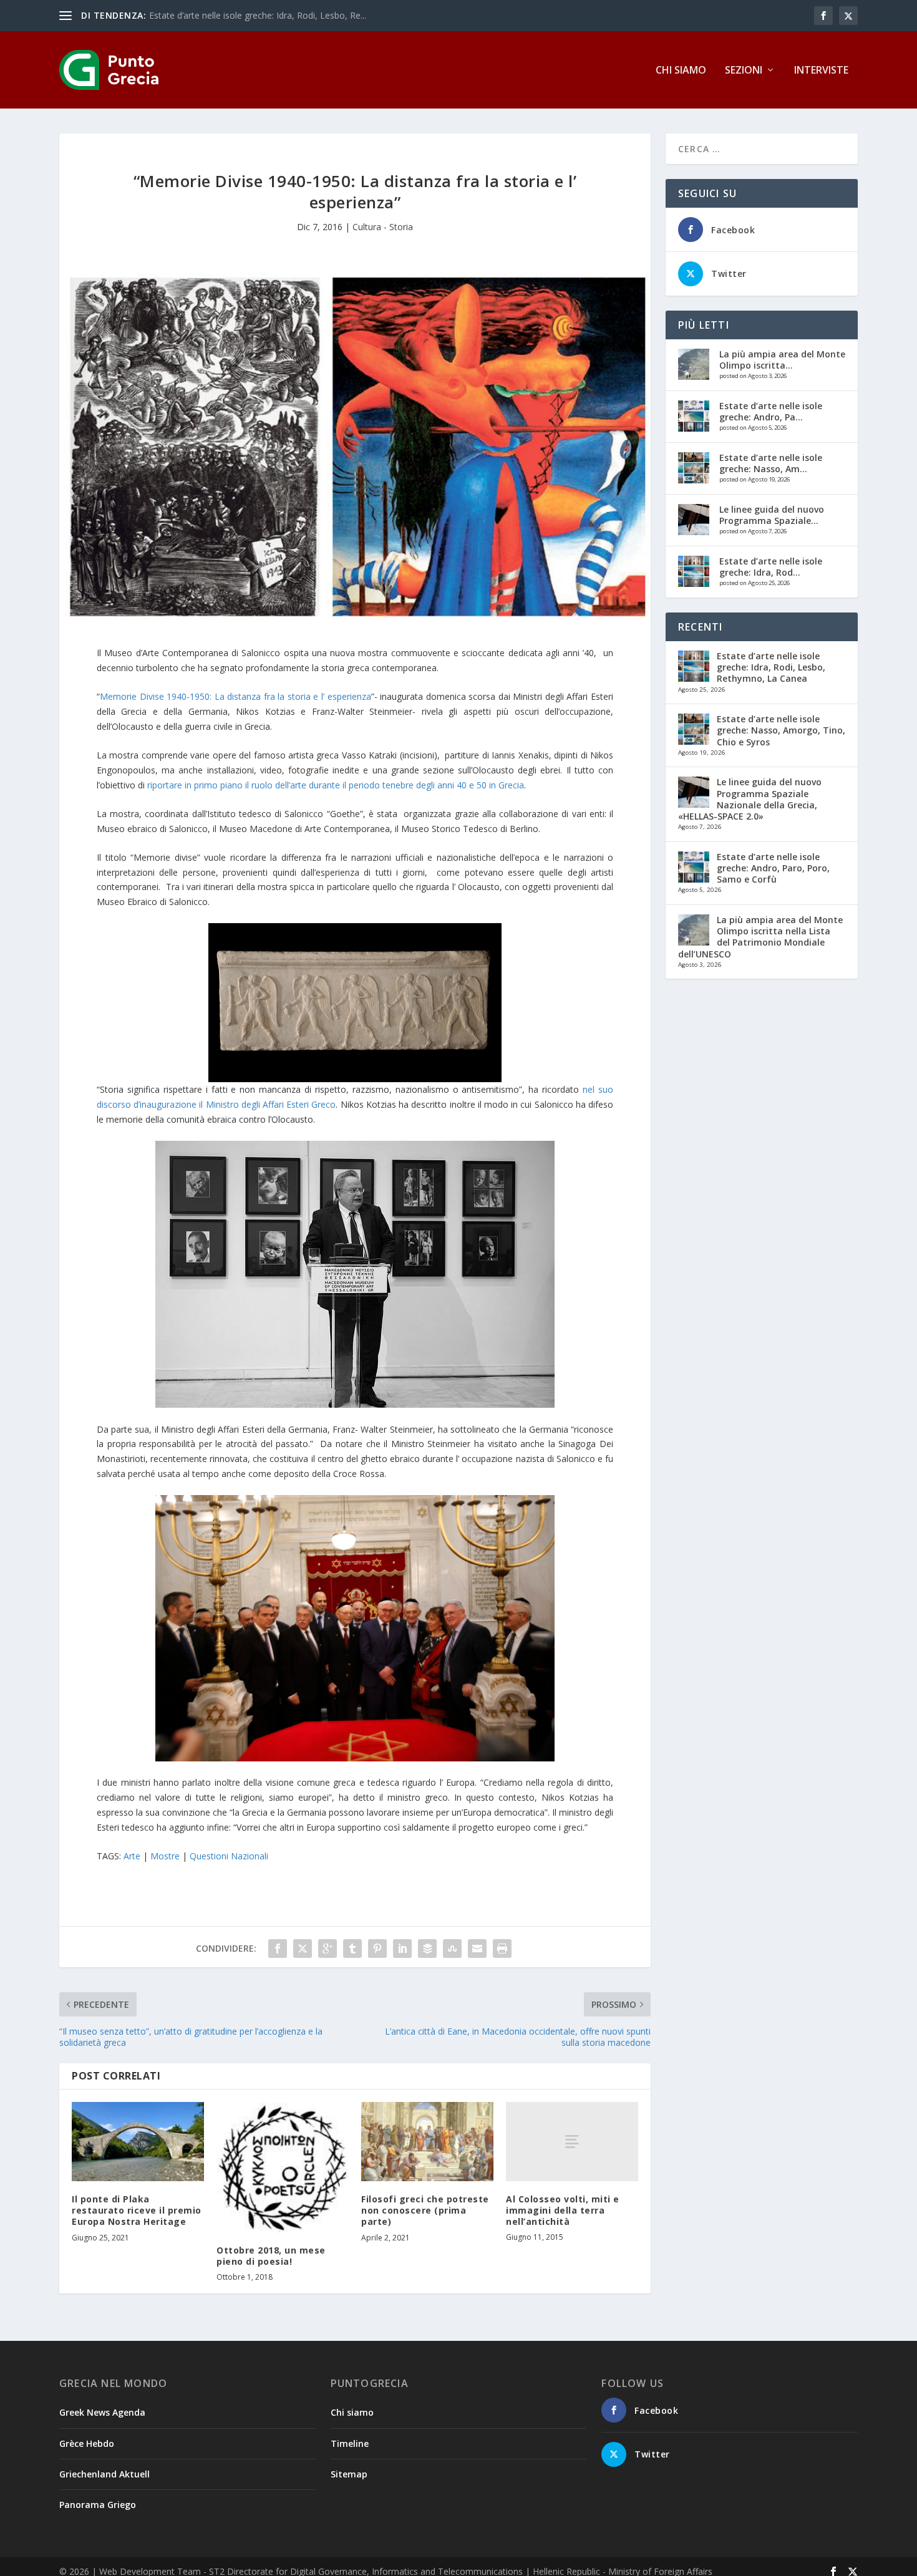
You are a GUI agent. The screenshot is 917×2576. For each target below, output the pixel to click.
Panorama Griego (98, 2505)
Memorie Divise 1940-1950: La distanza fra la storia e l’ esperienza (235, 696)
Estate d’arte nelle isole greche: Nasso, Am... (771, 463)
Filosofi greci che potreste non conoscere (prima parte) (425, 2210)
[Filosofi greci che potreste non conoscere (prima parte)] (427, 2142)
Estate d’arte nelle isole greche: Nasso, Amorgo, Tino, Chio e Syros (781, 730)
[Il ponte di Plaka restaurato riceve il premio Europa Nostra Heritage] (138, 2142)
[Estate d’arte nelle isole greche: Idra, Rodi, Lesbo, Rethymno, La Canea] (694, 571)
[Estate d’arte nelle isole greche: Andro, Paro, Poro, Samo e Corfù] (694, 416)
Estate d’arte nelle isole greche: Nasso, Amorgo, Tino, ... (262, 15)
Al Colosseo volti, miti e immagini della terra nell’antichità (563, 2210)
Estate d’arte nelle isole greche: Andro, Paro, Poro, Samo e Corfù (773, 868)
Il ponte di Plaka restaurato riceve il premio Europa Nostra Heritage (137, 2210)
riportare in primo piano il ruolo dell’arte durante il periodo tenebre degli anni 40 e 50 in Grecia (336, 785)
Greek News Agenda (102, 2412)
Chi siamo (681, 71)
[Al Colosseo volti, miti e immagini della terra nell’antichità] (572, 2142)
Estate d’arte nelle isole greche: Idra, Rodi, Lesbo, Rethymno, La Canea (771, 667)
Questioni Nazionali (229, 1856)
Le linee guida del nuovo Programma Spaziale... (772, 515)
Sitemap (349, 2474)
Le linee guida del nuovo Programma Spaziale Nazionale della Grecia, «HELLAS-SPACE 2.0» (750, 799)
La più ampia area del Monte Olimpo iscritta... (782, 360)
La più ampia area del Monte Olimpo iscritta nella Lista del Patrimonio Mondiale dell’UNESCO (760, 937)
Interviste (821, 71)
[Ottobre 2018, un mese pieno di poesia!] (283, 2167)
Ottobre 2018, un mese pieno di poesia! (271, 2256)
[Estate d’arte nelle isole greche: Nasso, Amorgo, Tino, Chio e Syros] (694, 468)
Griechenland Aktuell (104, 2474)
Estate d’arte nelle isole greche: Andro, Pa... (771, 411)
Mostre (165, 1856)
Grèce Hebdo (87, 2443)
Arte (132, 1856)
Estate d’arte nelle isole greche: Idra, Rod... (771, 567)
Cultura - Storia (383, 227)
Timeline (350, 2443)
